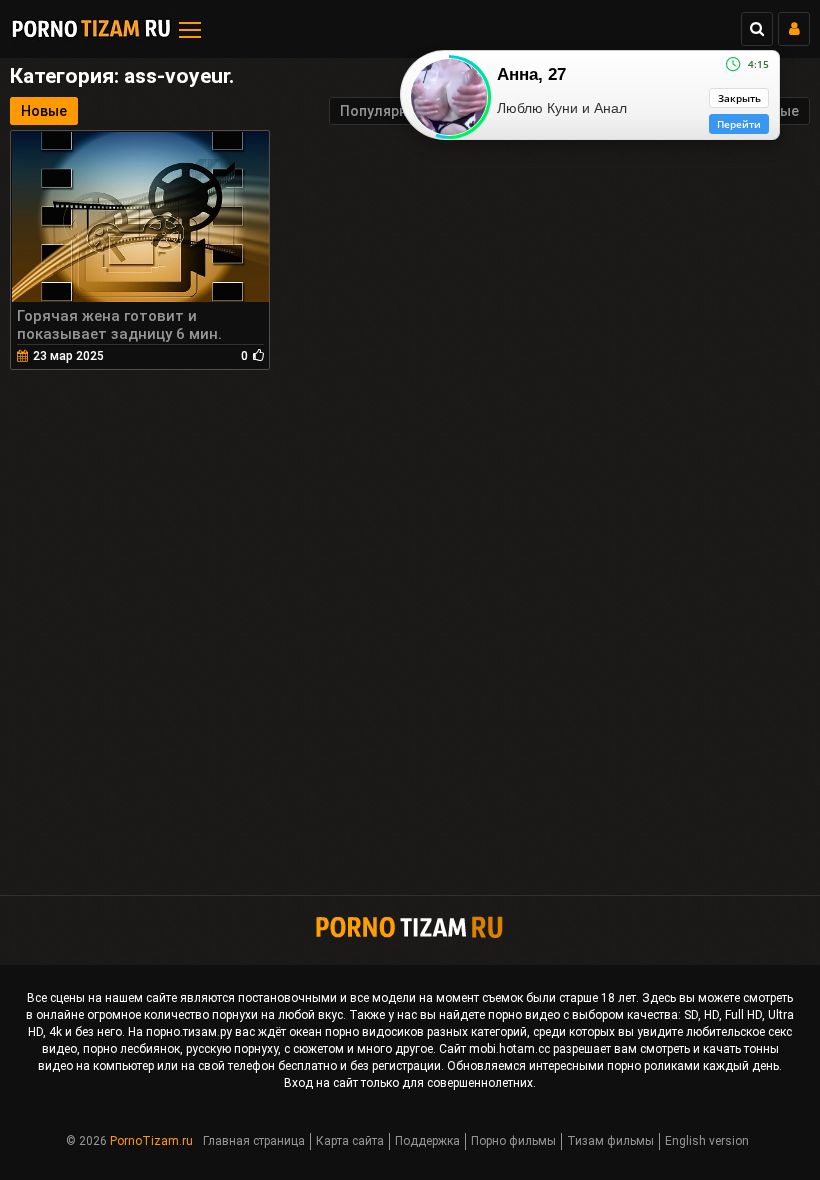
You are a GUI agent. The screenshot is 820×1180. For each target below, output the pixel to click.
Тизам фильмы (610, 1141)
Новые (44, 111)
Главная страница (254, 1141)
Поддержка (427, 1141)
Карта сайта (350, 1141)
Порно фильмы (513, 1141)
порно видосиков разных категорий (426, 1032)
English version (707, 1141)
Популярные (383, 111)
